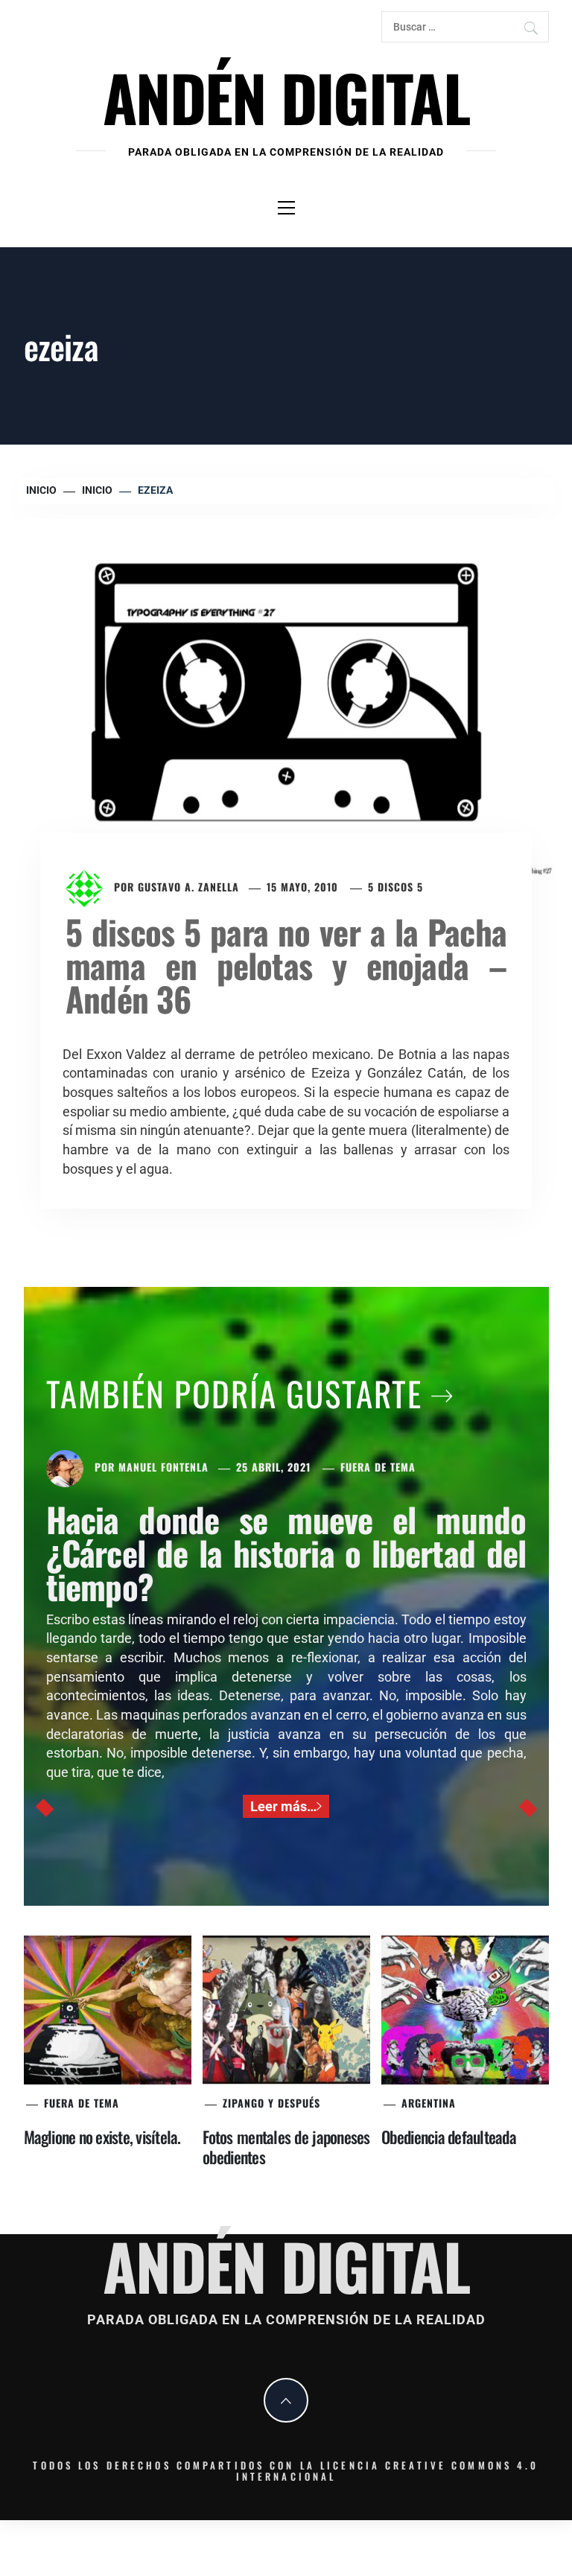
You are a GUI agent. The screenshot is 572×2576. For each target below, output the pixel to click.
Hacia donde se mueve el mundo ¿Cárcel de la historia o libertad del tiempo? (286, 1552)
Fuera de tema (378, 1467)
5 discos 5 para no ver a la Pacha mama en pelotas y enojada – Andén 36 (286, 965)
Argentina (429, 2103)
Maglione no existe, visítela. (102, 2137)
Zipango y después (271, 2103)
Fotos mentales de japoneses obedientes (286, 2147)
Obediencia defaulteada (449, 2137)
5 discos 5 (395, 887)
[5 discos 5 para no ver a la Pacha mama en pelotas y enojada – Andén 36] (286, 697)
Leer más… (283, 1806)
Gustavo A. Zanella (188, 887)
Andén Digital (286, 96)
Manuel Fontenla (163, 1467)
